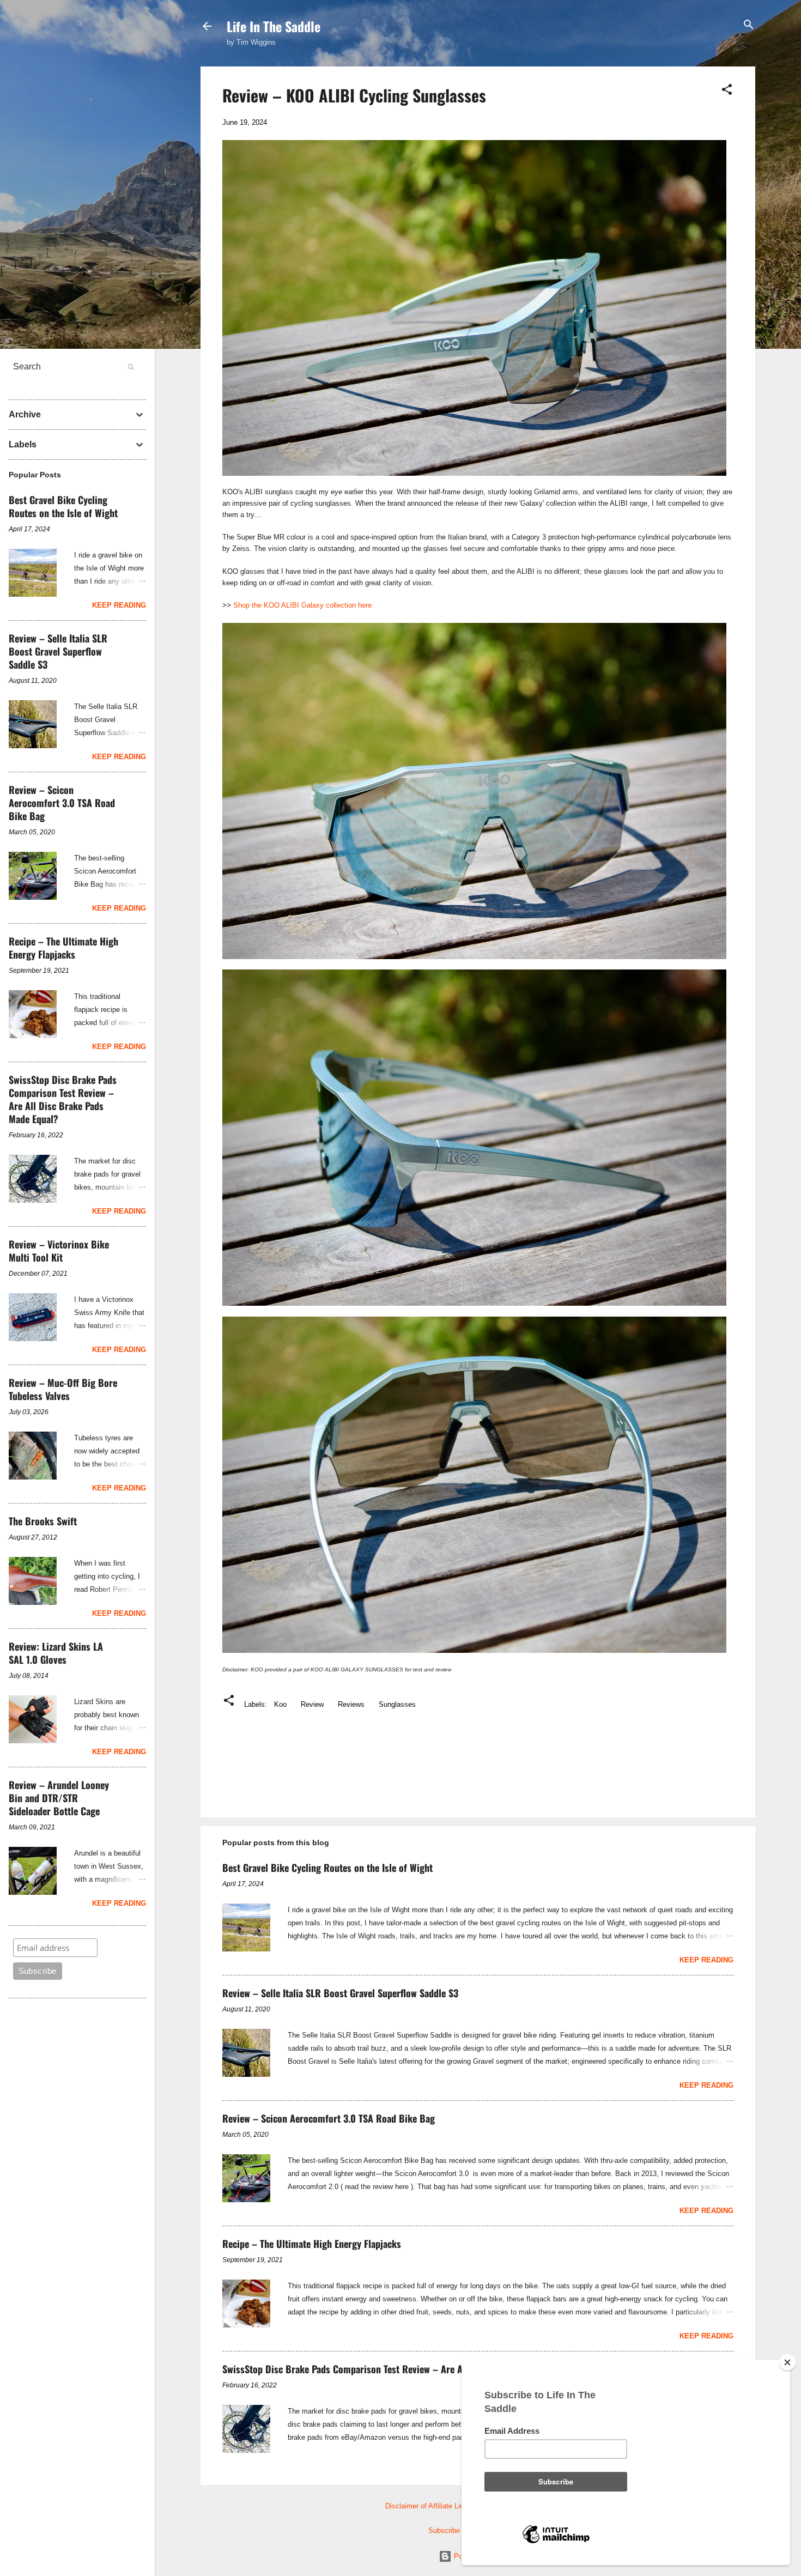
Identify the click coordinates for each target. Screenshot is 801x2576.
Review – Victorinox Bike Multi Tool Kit (59, 1251)
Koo (280, 1704)
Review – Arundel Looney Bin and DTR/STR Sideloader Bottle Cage (59, 1798)
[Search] (749, 25)
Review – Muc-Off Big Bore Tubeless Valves (63, 1389)
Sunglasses (397, 1704)
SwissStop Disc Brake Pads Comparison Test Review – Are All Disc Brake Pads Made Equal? (405, 2369)
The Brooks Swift (43, 1521)
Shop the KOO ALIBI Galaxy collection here (302, 605)
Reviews (351, 1704)
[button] (727, 90)
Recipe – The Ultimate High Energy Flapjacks (312, 2244)
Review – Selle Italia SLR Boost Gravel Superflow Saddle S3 (340, 1993)
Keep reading (706, 1960)
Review (312, 1704)
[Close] (787, 2362)
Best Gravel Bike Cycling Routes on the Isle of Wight (327, 1868)
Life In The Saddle (274, 26)
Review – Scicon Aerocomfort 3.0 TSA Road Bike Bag (329, 2118)
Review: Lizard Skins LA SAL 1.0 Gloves (56, 1653)
